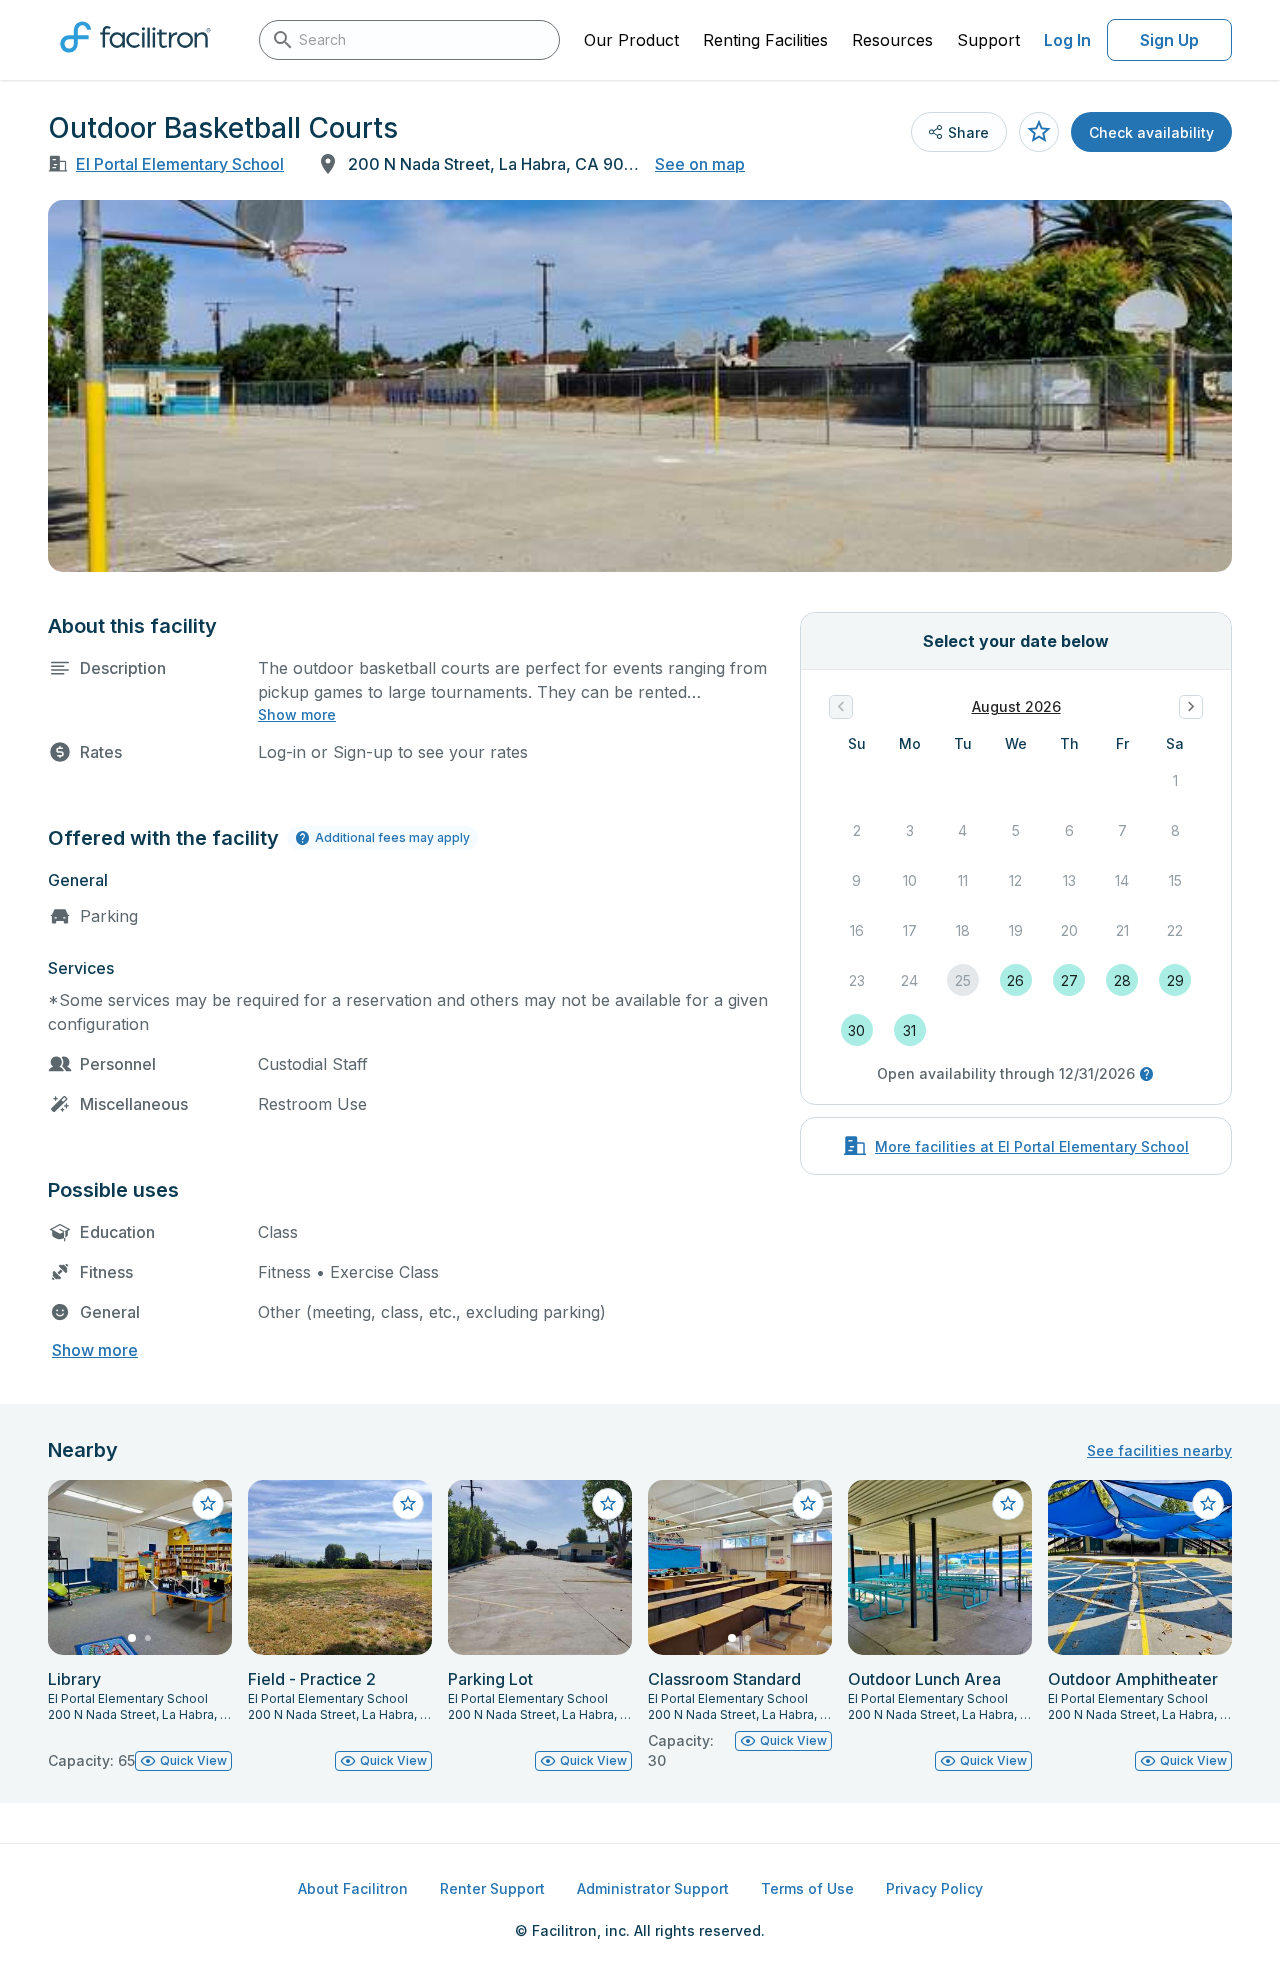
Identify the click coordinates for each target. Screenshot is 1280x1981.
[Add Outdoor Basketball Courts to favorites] (1039, 132)
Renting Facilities (765, 40)
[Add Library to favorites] (208, 1504)
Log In (1067, 40)
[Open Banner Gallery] (640, 386)
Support (988, 40)
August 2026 (1016, 706)
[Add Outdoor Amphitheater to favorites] (1208, 1504)
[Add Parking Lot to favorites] (608, 1504)
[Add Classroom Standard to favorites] (808, 1504)
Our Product (631, 40)
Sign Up (1169, 40)
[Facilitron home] (135, 59)
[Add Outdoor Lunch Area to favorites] (1008, 1504)
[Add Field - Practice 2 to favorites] (408, 1504)
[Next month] (1191, 707)
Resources (892, 40)
